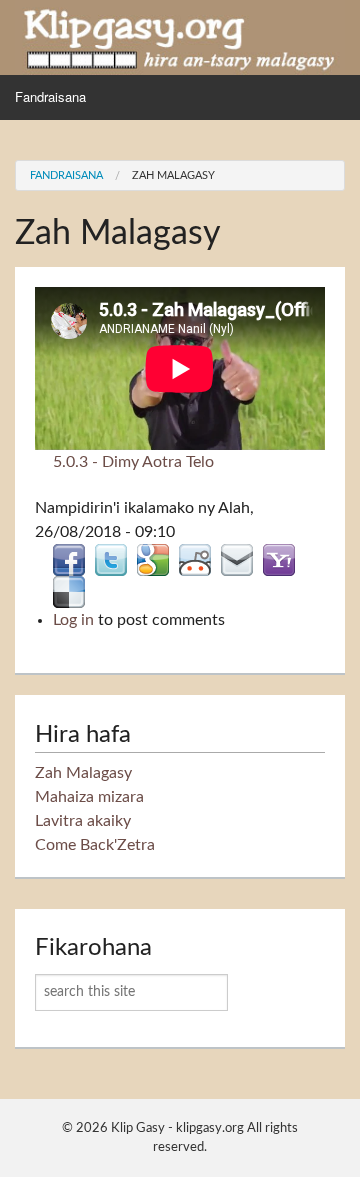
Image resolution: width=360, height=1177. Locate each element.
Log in (73, 620)
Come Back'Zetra (95, 845)
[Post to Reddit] (195, 559)
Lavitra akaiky (83, 821)
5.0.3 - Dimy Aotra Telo (133, 462)
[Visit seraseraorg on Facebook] (69, 559)
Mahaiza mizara (89, 797)
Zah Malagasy (173, 175)
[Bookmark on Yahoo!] (279, 559)
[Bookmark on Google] (153, 559)
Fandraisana (50, 96)
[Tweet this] (111, 559)
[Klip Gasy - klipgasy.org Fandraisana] (180, 37)
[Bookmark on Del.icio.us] (69, 591)
